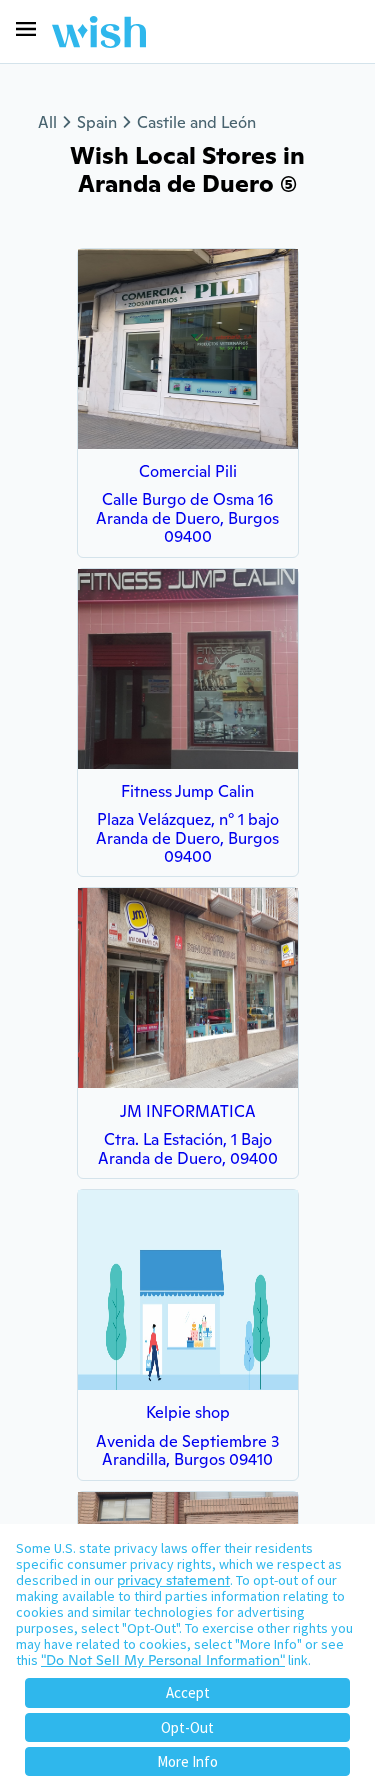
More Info (187, 1761)
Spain (97, 122)
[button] (26, 29)
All (47, 122)
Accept (188, 1692)
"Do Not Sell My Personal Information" (163, 1660)
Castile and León (196, 122)
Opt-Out (187, 1727)
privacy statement (173, 1580)
